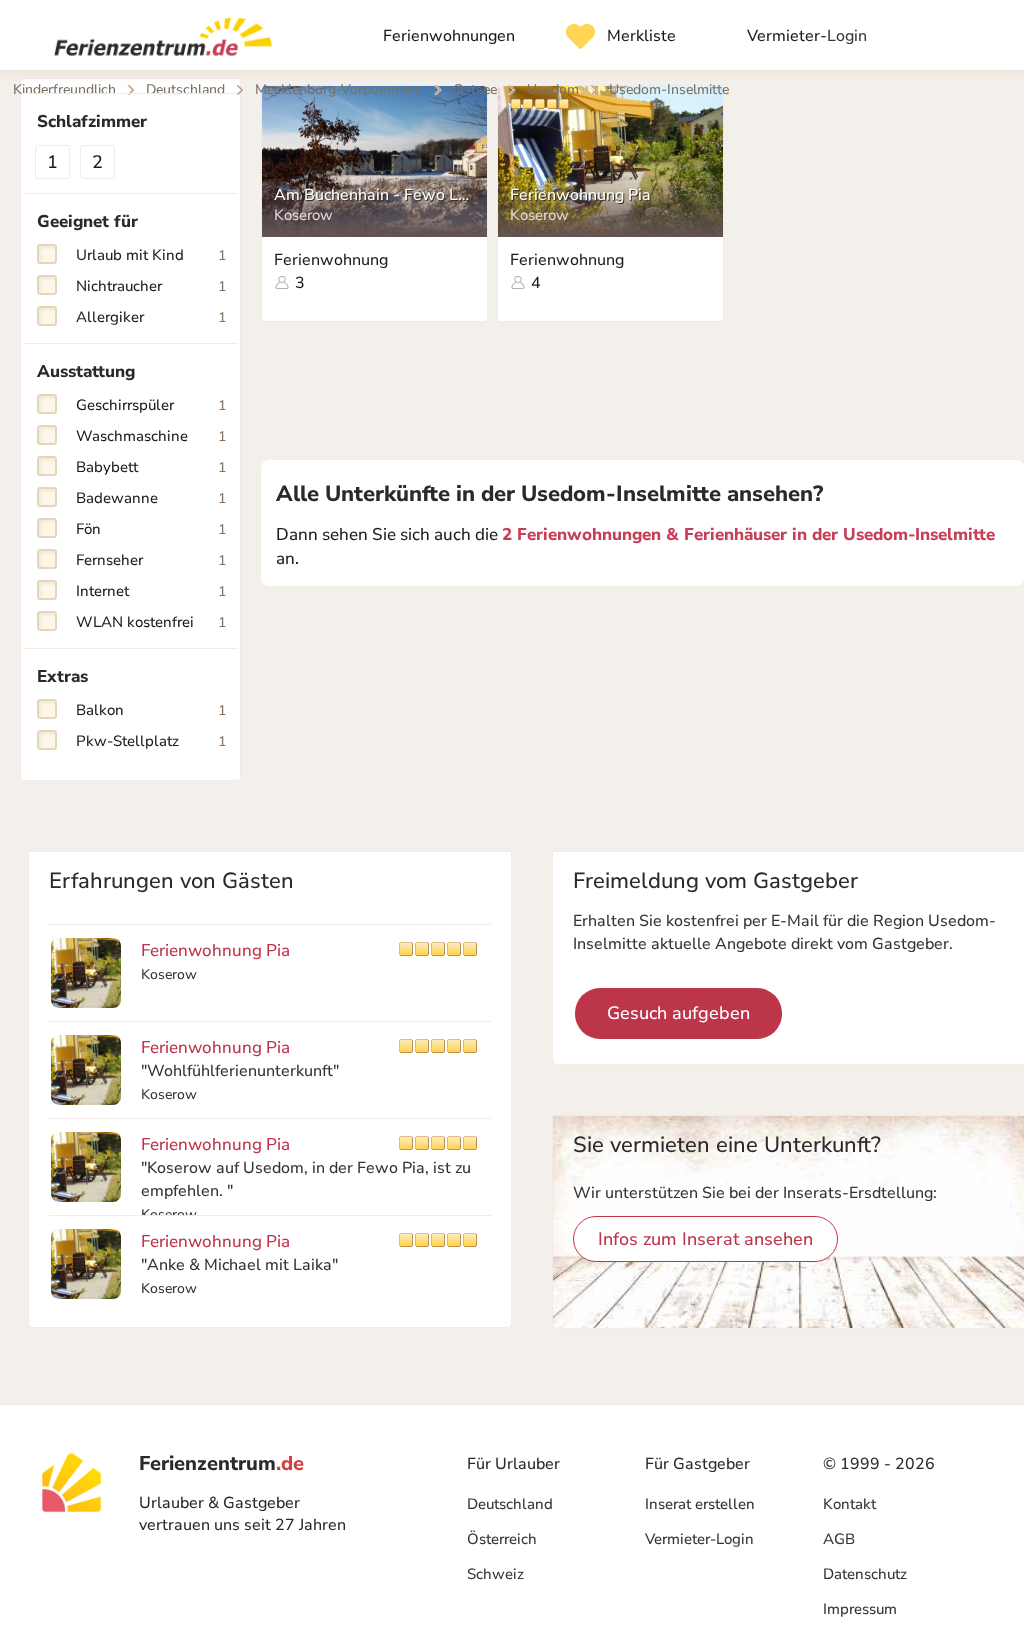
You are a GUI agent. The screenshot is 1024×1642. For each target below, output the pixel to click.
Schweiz (495, 1574)
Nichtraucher (151, 286)
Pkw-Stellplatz (151, 741)
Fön (151, 529)
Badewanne (151, 498)
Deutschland (510, 1504)
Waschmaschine (151, 436)
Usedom (553, 89)
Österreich (502, 1539)
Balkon (151, 710)
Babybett (151, 467)
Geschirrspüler (151, 405)
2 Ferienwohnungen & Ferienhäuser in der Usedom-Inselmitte (748, 534)
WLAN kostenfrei (151, 622)
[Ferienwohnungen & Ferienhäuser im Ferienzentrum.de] (155, 41)
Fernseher (151, 560)
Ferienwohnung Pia (580, 195)
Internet (151, 591)
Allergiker (151, 317)
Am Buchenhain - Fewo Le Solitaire (373, 195)
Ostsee (475, 89)
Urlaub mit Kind (151, 255)
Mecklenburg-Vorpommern (339, 89)
